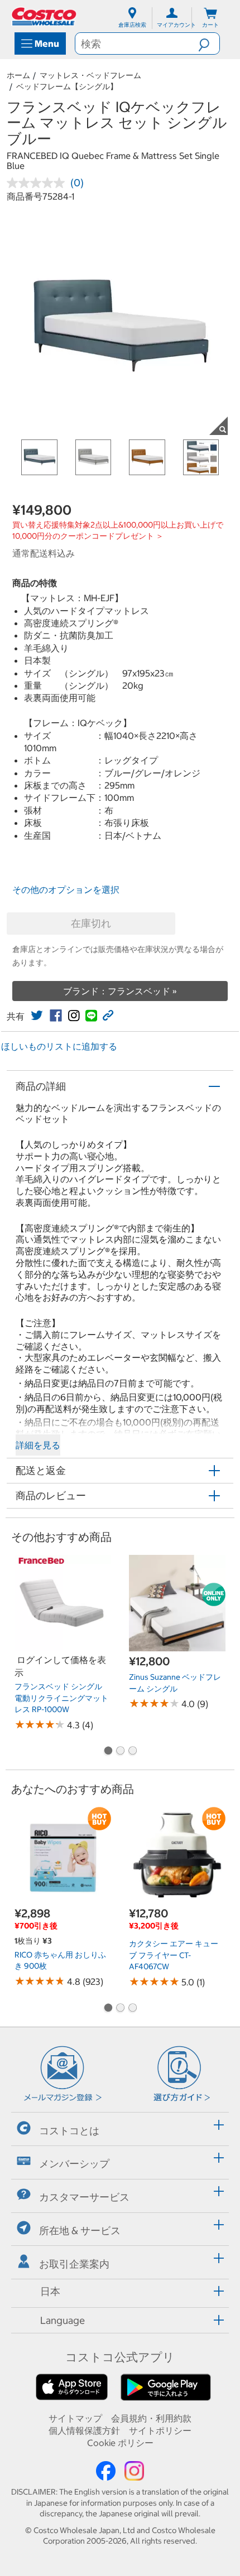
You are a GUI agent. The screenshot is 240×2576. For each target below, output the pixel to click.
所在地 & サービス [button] (80, 2231)
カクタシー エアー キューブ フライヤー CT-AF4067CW (174, 1955)
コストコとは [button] (69, 2130)
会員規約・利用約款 (151, 2418)
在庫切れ (91, 923)
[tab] (120, 2127)
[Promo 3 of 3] (132, 1752)
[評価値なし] (39, 183)
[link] (37, 1016)
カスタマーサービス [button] (84, 2197)
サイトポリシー (160, 2430)
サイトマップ (75, 2418)
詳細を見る (38, 1445)
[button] (209, 44)
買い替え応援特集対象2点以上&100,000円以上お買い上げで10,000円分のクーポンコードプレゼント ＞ (118, 530)
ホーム (18, 75)
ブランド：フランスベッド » (120, 991)
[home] (45, 16)
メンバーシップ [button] (74, 2164)
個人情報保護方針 (84, 2430)
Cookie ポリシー (120, 2443)
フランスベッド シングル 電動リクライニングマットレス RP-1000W (61, 1698)
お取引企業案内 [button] (74, 2263)
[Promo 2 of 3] (120, 1752)
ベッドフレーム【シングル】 (67, 86)
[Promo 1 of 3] (108, 1752)
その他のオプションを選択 (66, 890)
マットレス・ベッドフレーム (90, 75)
